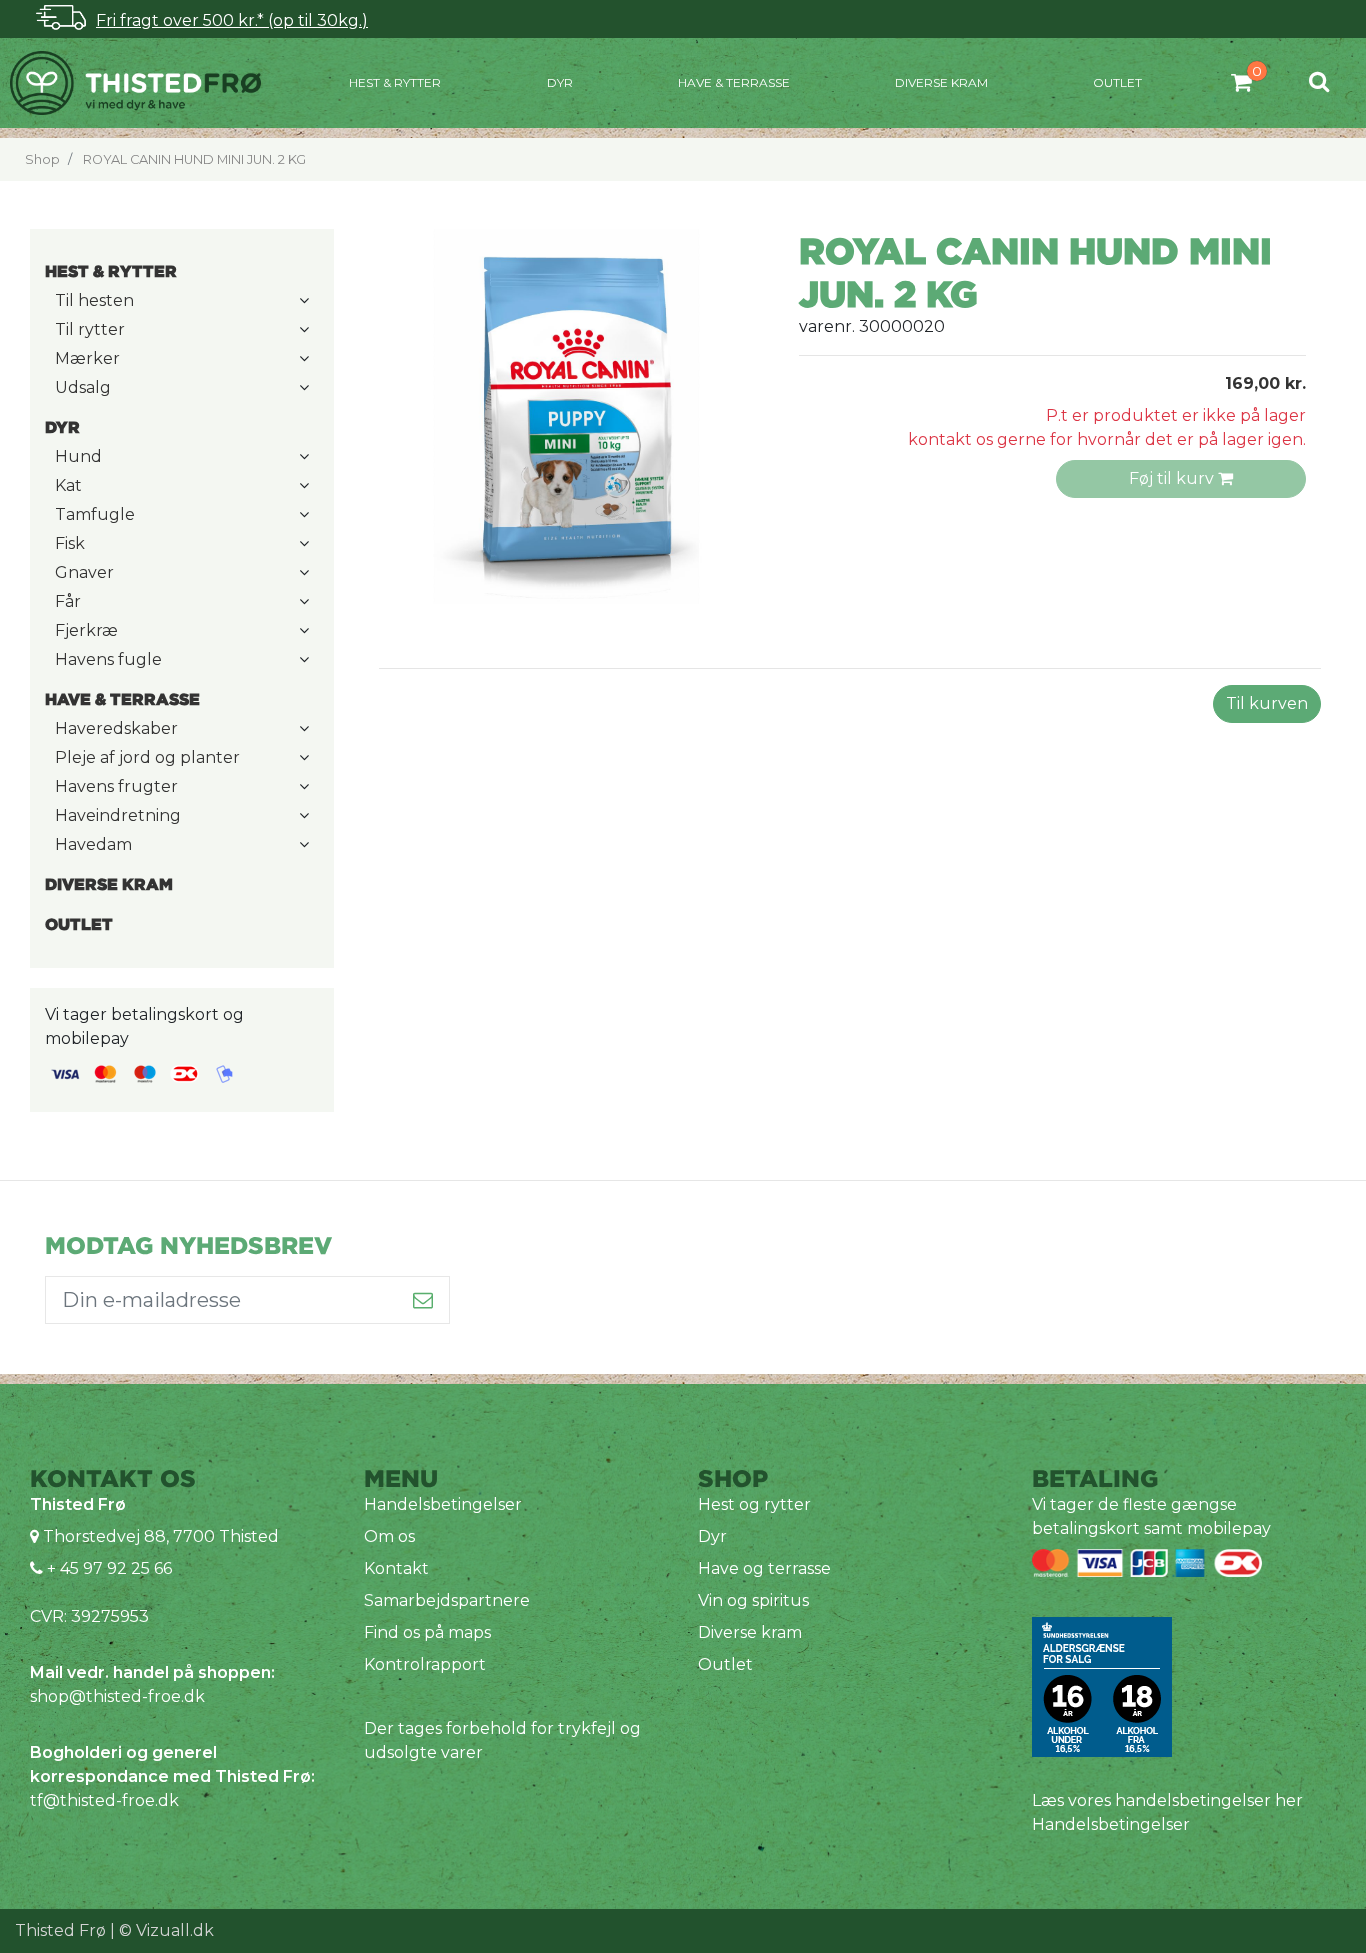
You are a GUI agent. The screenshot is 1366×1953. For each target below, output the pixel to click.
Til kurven (1267, 703)
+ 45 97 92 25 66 (107, 1568)
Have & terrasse (734, 82)
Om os (389, 1536)
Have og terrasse (764, 1568)
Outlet (1117, 82)
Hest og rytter (754, 1504)
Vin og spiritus (753, 1600)
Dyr (560, 82)
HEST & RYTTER (395, 82)
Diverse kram (941, 82)
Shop (42, 159)
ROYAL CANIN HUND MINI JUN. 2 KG (194, 159)
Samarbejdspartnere (447, 1600)
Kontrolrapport (425, 1664)
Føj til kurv (1173, 478)
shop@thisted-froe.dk (117, 1696)
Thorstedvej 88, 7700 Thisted (161, 1536)
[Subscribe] (423, 1300)
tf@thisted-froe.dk (104, 1800)
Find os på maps (427, 1632)
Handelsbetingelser (443, 1504)
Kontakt (396, 1568)
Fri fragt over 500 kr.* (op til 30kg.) (232, 20)
